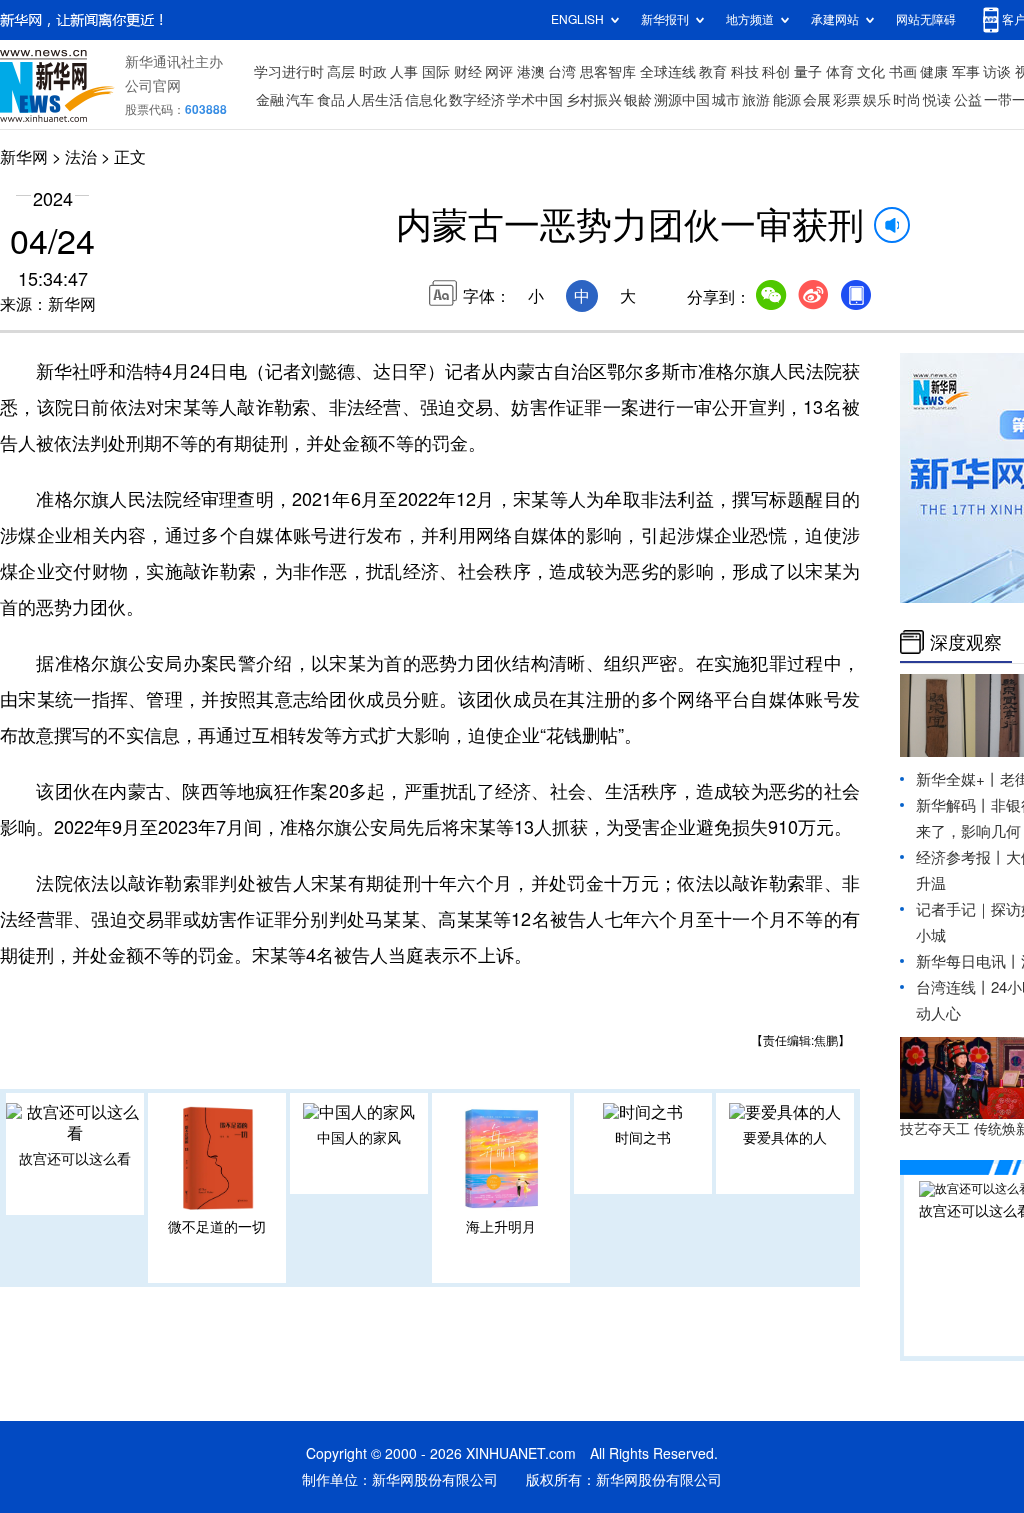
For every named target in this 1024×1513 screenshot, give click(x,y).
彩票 (847, 100)
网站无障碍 (926, 19)
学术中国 (535, 100)
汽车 (300, 100)
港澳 (531, 72)
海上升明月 (501, 1227)
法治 (81, 157)
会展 (817, 100)
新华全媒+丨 (958, 779)
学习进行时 (289, 72)
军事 (966, 72)
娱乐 (877, 100)
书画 (903, 72)
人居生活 (375, 100)
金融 (270, 100)
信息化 (426, 100)
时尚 (907, 100)
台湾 (562, 72)
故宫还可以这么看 (75, 1159)
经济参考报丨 (961, 857)
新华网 (24, 157)
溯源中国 (682, 100)
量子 (808, 72)
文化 (871, 72)
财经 (468, 72)
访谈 (997, 72)
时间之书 (643, 1138)
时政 (373, 72)
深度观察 (966, 642)
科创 (776, 72)
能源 (787, 100)
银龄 (638, 100)
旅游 (756, 100)
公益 (968, 100)
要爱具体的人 (785, 1138)
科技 (745, 72)
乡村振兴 (594, 100)
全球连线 (668, 72)
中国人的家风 (359, 1138)
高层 (341, 72)
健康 (934, 72)
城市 (726, 100)
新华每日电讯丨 (968, 961)
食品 (331, 100)
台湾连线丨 (953, 987)
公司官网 (153, 86)
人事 (404, 72)
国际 (436, 72)
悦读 (937, 100)
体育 (840, 72)
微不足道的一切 (217, 1227)
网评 (499, 72)
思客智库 (608, 72)
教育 (713, 72)
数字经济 (477, 100)
